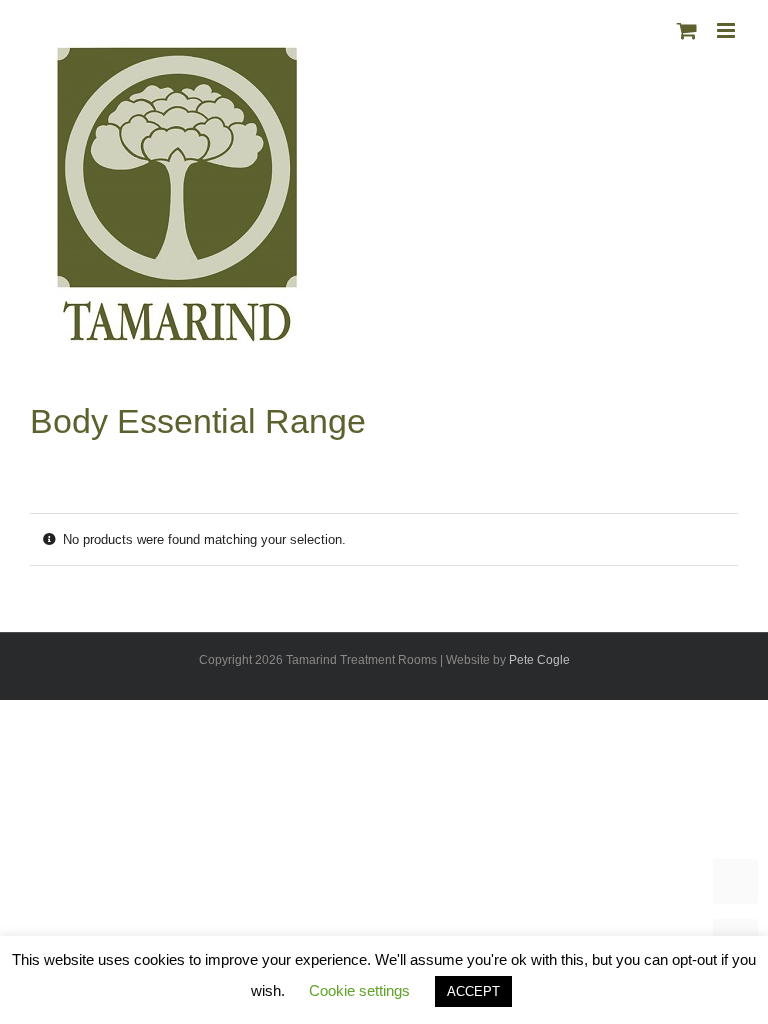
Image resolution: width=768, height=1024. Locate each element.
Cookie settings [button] (359, 990)
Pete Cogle (539, 660)
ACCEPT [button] (473, 991)
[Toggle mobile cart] (687, 30)
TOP (735, 881)
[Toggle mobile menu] (727, 30)
